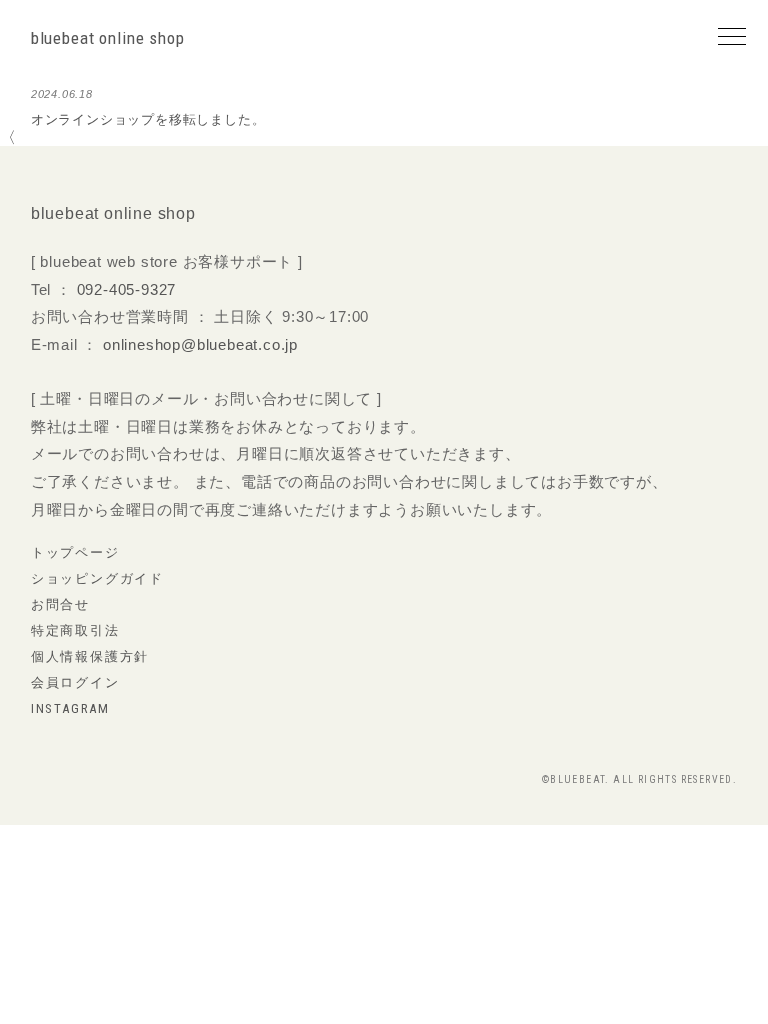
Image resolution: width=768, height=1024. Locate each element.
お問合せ (60, 604)
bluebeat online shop (108, 38)
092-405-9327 (127, 289)
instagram (70, 708)
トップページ (75, 552)
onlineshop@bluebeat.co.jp (200, 344)
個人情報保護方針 (90, 656)
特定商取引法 (75, 630)
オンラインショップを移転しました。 (148, 119)
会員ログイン (75, 682)
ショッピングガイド (97, 578)
